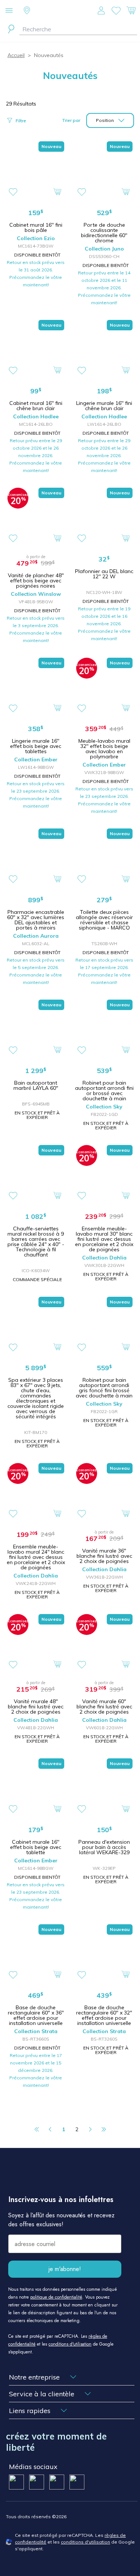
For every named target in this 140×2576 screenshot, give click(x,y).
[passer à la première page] (37, 2129)
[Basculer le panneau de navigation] (9, 10)
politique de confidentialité (56, 2297)
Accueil (16, 55)
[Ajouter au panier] (57, 191)
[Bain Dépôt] (70, 11)
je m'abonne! (65, 2269)
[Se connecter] (101, 10)
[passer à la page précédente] (50, 2129)
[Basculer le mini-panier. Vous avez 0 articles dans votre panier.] (131, 10)
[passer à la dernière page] (104, 2129)
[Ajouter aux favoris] (13, 192)
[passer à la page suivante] (90, 2129)
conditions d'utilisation (70, 2344)
